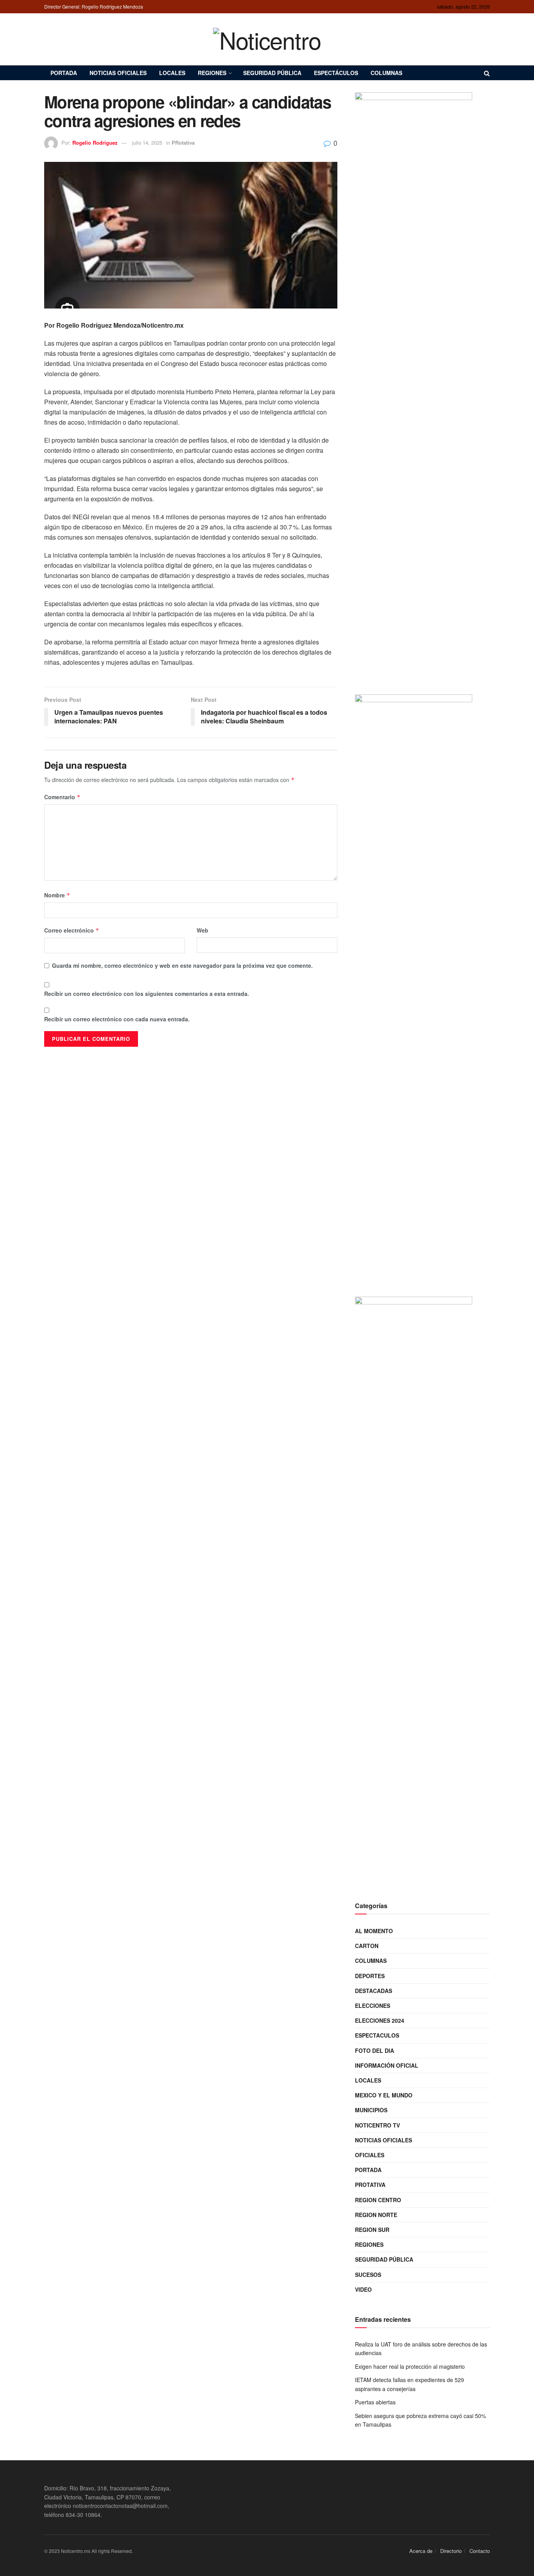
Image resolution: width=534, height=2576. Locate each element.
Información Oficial (387, 2065)
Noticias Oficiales (118, 73)
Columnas (386, 73)
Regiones (212, 73)
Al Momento (374, 1931)
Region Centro (378, 2200)
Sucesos (368, 2275)
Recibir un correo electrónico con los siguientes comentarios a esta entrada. (147, 994)
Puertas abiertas (375, 2402)
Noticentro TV (377, 2125)
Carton (367, 1946)
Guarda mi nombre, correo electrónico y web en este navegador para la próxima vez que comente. (182, 965)
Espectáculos (336, 73)
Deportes (370, 1976)
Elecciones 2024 (380, 2020)
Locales (172, 73)
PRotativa (183, 143)
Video (363, 2289)
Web (202, 930)
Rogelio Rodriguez (95, 143)
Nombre (57, 895)
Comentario (62, 797)
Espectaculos (377, 2035)
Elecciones (373, 2006)
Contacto (480, 2551)
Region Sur (372, 2230)
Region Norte (376, 2215)
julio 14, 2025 (147, 143)
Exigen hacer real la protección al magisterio (410, 2366)
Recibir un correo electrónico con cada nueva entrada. (117, 1019)
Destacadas (374, 1991)
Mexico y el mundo (384, 2095)
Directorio (451, 2551)
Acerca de (421, 2551)
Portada (64, 73)
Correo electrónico (72, 930)
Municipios (371, 2110)
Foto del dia (375, 2050)
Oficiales (370, 2155)
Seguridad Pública (272, 73)
